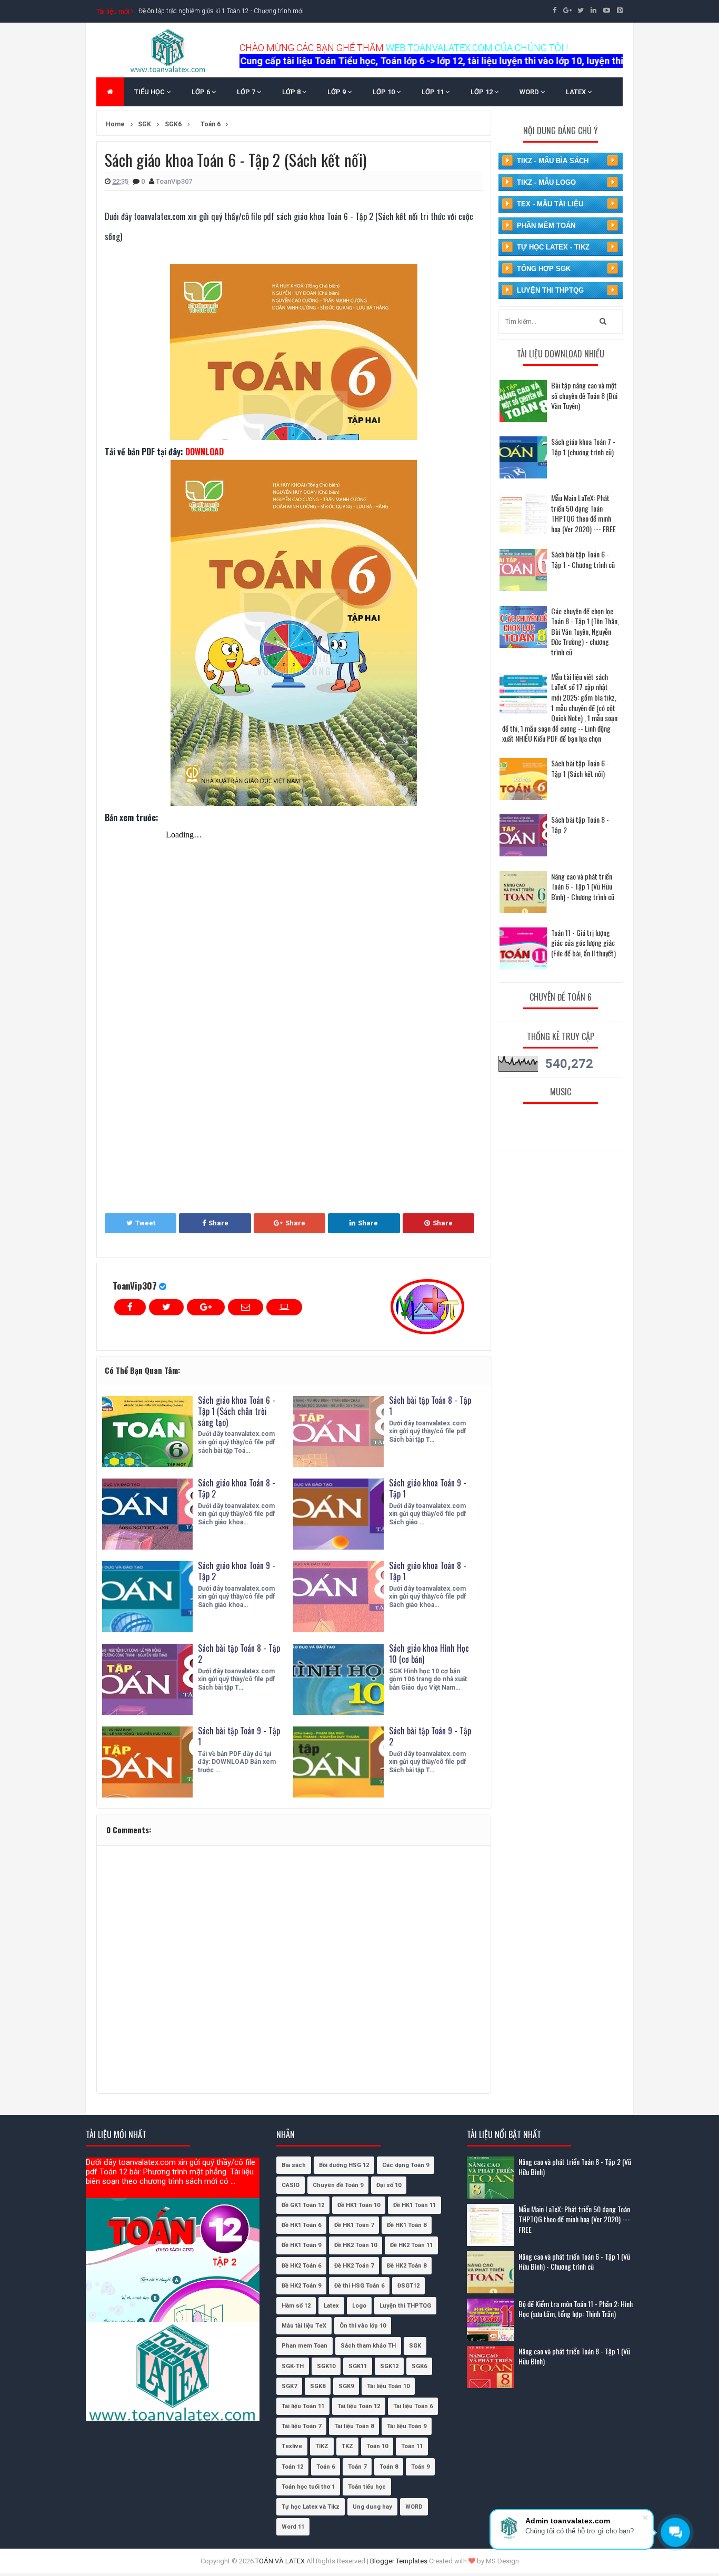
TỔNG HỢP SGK (544, 269)
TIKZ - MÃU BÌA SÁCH (553, 161)
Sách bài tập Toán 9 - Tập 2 (430, 1736)
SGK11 (358, 2366)
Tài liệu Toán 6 (413, 2406)
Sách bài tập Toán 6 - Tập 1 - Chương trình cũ (583, 559)
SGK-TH (293, 2366)
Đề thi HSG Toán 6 (359, 2286)
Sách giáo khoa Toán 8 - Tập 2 (237, 1488)
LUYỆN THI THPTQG (550, 290)
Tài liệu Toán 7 (301, 2426)
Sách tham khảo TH (368, 2346)
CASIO (291, 2185)
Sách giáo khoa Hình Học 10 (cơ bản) (429, 1654)
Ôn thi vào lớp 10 (363, 2326)
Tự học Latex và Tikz (311, 2507)
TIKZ (322, 2446)
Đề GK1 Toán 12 (303, 2205)
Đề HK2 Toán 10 (356, 2245)
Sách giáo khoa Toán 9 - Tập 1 (428, 1488)
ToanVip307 (135, 1286)
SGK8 (318, 2386)
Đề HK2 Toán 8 (407, 2266)
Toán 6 (326, 2467)
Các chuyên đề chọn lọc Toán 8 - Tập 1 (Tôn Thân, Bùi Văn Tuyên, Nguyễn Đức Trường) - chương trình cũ (585, 631)
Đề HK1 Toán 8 (407, 2225)
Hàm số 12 (296, 2306)
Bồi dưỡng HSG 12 (344, 2165)
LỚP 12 (482, 92)
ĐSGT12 (408, 2286)
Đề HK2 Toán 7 (354, 2266)
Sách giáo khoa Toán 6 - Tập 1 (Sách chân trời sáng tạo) (237, 1411)
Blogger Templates (399, 2561)
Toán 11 (412, 2446)
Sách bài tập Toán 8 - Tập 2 (239, 1654)
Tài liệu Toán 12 (359, 2406)
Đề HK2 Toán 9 (301, 2286)
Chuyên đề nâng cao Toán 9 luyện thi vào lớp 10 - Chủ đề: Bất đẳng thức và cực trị (252, 11)
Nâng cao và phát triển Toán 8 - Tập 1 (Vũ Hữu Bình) (574, 2356)
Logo (359, 2306)
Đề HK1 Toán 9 (301, 2245)
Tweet (145, 1223)
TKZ (347, 2446)
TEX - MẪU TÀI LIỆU (550, 204)
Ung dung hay (372, 2507)
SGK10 (326, 2366)
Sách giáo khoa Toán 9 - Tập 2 (237, 1571)
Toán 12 (292, 2467)
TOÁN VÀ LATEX (280, 2561)
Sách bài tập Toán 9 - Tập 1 (239, 1736)
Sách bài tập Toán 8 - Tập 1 (430, 1406)
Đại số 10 (389, 2185)
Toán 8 (389, 2467)
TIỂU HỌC (150, 92)
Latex (331, 2306)
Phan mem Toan (304, 2346)
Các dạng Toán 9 (406, 2165)
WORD (530, 92)
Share (218, 1223)
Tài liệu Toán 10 (388, 2386)
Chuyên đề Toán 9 (338, 2185)
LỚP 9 (337, 92)
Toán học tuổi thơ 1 (308, 2487)
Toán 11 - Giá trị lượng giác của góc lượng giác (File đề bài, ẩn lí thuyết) (583, 943)
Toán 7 (357, 2467)
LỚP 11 (433, 92)
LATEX (577, 92)
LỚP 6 (202, 92)
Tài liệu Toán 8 (354, 2426)
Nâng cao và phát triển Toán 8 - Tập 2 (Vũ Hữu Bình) (575, 2167)
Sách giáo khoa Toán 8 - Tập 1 (428, 1571)
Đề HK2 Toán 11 (411, 2245)
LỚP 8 (292, 92)
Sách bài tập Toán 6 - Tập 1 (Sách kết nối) (580, 768)
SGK (415, 2346)
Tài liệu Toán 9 (407, 2426)
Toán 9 (420, 2467)
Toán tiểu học (367, 2487)
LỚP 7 (247, 92)
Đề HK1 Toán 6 (301, 2225)
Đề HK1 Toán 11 (415, 2205)
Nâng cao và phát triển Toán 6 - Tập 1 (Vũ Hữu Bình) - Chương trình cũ (583, 886)
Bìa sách (294, 2165)
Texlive (292, 2446)
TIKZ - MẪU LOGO (546, 182)
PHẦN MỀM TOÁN (546, 226)
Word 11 (293, 2527)
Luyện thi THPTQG (405, 2306)
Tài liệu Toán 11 (303, 2406)
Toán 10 (377, 2446)
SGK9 (346, 2386)
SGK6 (419, 2366)
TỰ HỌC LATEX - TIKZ (553, 247)
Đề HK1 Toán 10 (359, 2205)
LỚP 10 (385, 92)
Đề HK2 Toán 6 (301, 2266)
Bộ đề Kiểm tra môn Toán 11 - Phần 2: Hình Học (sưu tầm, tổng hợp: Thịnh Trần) (576, 2309)
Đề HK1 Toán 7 (354, 2225)
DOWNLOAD (204, 452)
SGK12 (389, 2366)
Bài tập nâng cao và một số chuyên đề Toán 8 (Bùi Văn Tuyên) (584, 395)
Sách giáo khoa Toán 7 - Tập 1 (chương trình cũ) (583, 447)
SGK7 (289, 2386)
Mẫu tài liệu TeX (304, 2326)
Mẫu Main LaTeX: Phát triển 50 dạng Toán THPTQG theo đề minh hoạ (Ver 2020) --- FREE (583, 513)
